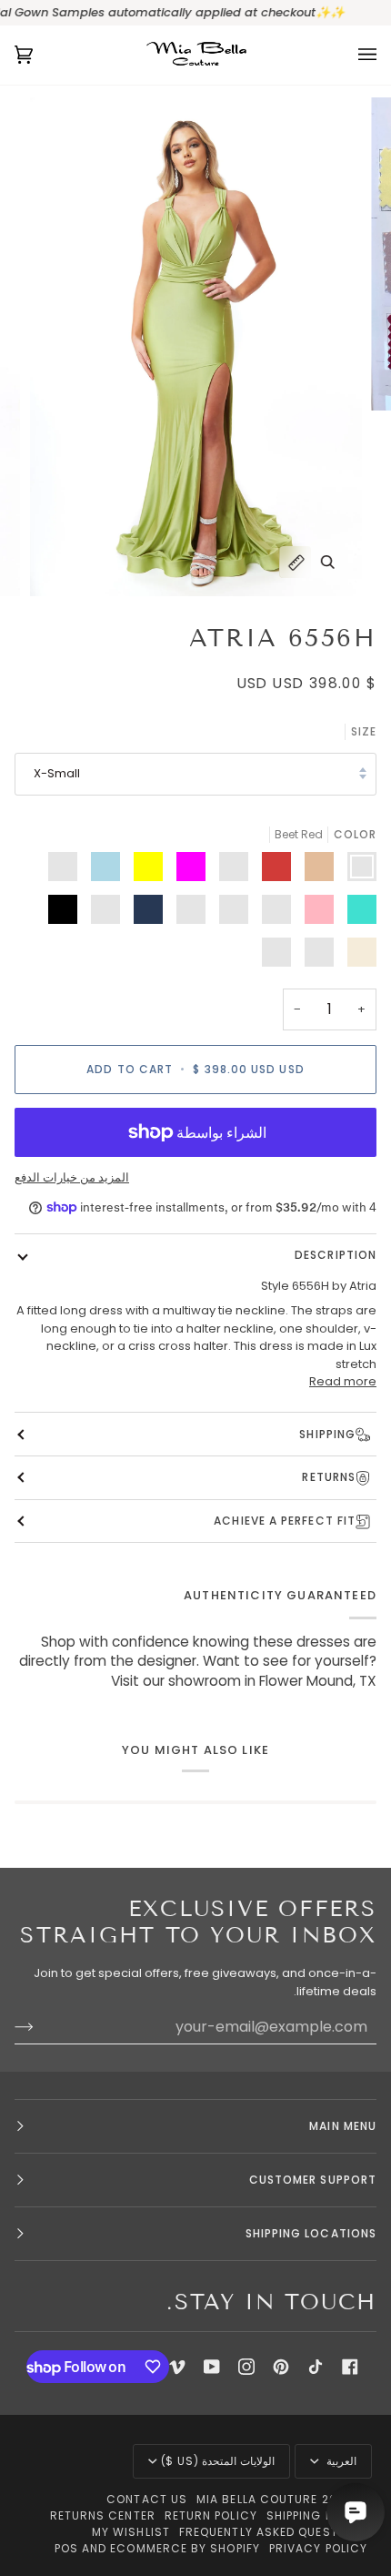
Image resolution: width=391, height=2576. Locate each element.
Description (336, 1255)
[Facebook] (350, 2367)
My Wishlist (131, 2532)
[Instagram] (246, 2367)
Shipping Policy (317, 2515)
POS (66, 2548)
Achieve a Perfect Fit (285, 1521)
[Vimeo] (177, 2367)
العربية (340, 2461)
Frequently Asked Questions (273, 2532)
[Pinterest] (281, 2367)
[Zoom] (328, 562)
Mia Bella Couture (257, 2499)
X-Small (57, 773)
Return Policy (211, 2515)
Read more (343, 1381)
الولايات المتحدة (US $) (218, 2461)
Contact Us (147, 2499)
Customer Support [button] (313, 2180)
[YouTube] (212, 2367)
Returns (329, 1477)
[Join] (39, 2027)
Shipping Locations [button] (311, 2233)
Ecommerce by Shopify (185, 2548)
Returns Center (103, 2515)
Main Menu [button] (343, 2126)
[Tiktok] (316, 2367)
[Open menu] (349, 55)
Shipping (327, 1434)
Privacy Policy (318, 2548)
